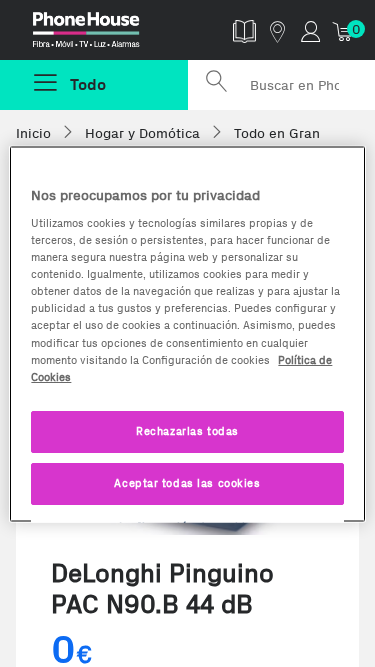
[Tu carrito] (343, 30)
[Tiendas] (277, 30)
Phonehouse (101, 34)
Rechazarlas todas (187, 430)
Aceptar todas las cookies (187, 482)
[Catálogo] (244, 30)
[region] (187, 333)
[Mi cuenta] (310, 30)
